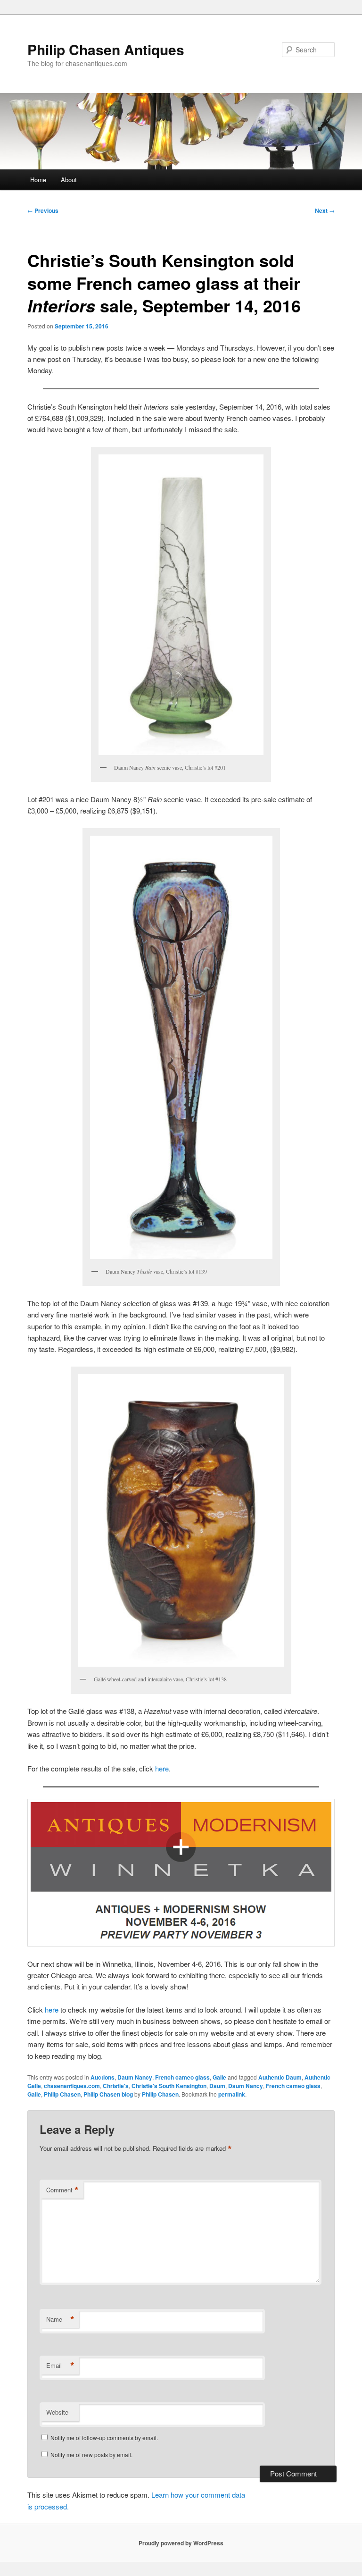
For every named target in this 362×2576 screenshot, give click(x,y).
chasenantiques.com (72, 2086)
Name (60, 2319)
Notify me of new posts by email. (91, 2454)
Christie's (116, 2086)
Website (57, 2412)
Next (325, 210)
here (162, 1768)
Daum (217, 2086)
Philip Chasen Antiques (106, 49)
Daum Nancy (135, 2077)
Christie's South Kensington (169, 2086)
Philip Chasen (62, 2094)
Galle (219, 2077)
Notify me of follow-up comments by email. (104, 2438)
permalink (232, 2094)
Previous (43, 210)
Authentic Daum (280, 2077)
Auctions (103, 2077)
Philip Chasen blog (108, 2094)
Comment (62, 2190)
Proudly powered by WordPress (181, 2543)
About (69, 180)
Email (60, 2366)
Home (38, 180)
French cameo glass (182, 2077)
